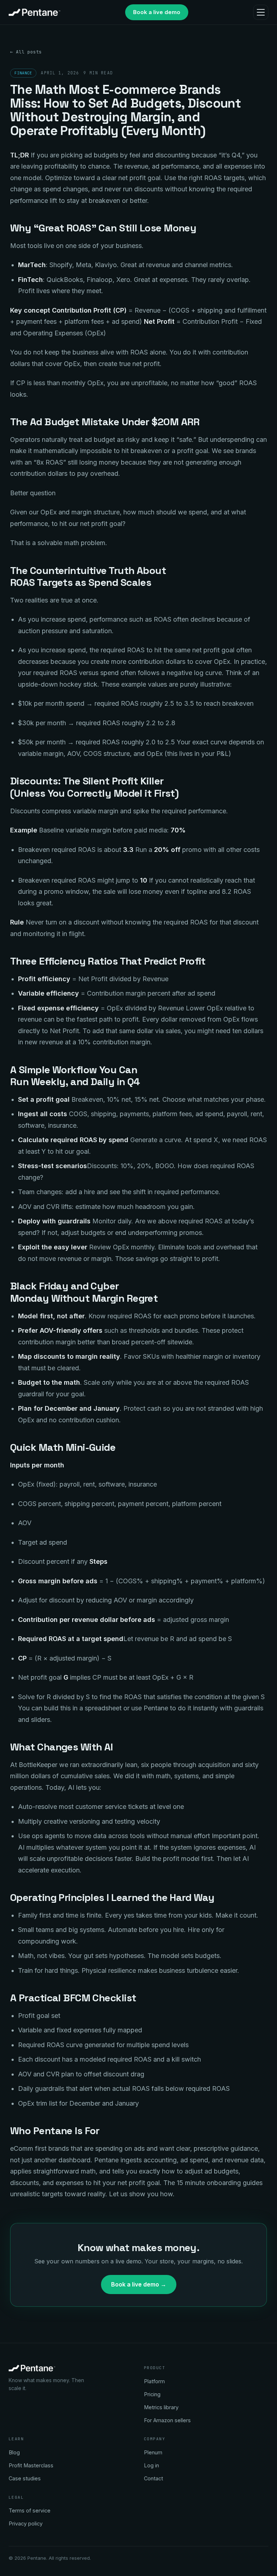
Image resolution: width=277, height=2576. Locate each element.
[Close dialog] (238, 1173)
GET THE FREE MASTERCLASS (139, 1346)
